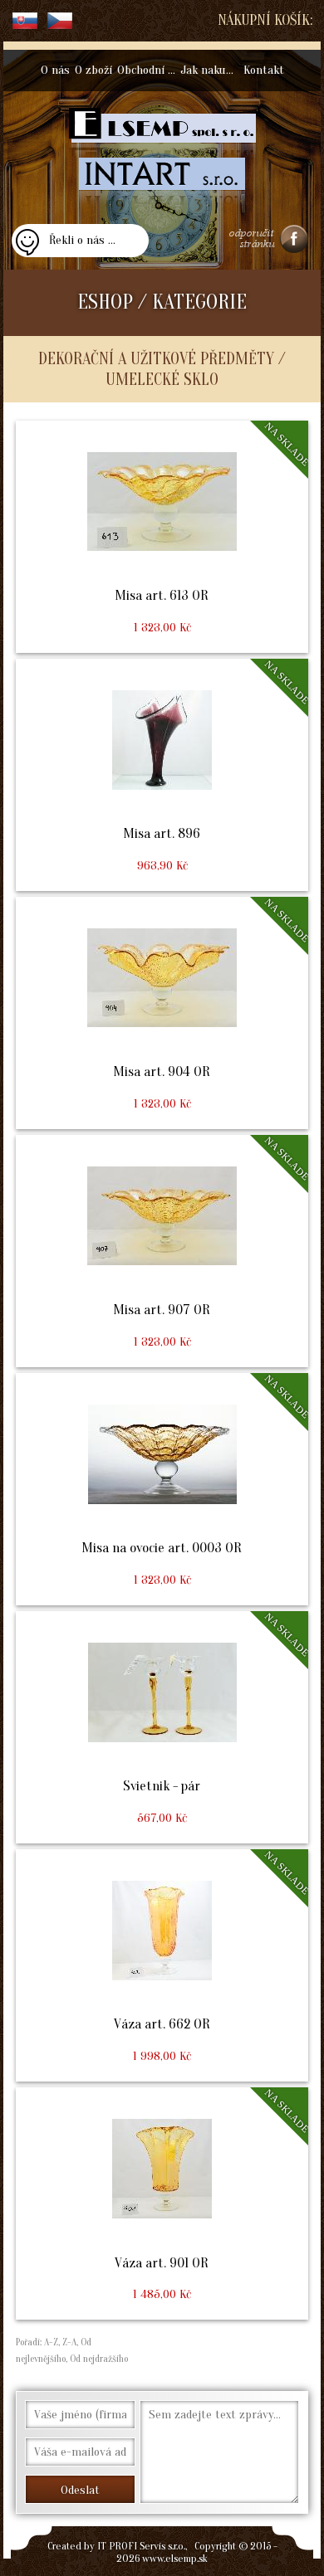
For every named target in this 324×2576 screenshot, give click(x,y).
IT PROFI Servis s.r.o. (141, 2546)
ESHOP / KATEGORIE (162, 302)
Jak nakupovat (211, 70)
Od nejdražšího (98, 2359)
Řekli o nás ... (82, 240)
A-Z (50, 2342)
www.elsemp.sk (175, 2558)
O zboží (93, 70)
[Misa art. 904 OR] (162, 1013)
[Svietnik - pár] (162, 1727)
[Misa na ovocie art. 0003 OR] (162, 1489)
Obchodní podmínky (147, 70)
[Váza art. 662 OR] (162, 1965)
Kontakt (264, 70)
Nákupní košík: (265, 20)
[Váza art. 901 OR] (162, 2203)
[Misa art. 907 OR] (162, 1251)
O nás (55, 70)
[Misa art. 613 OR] (162, 537)
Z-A (69, 2342)
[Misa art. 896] (162, 775)
